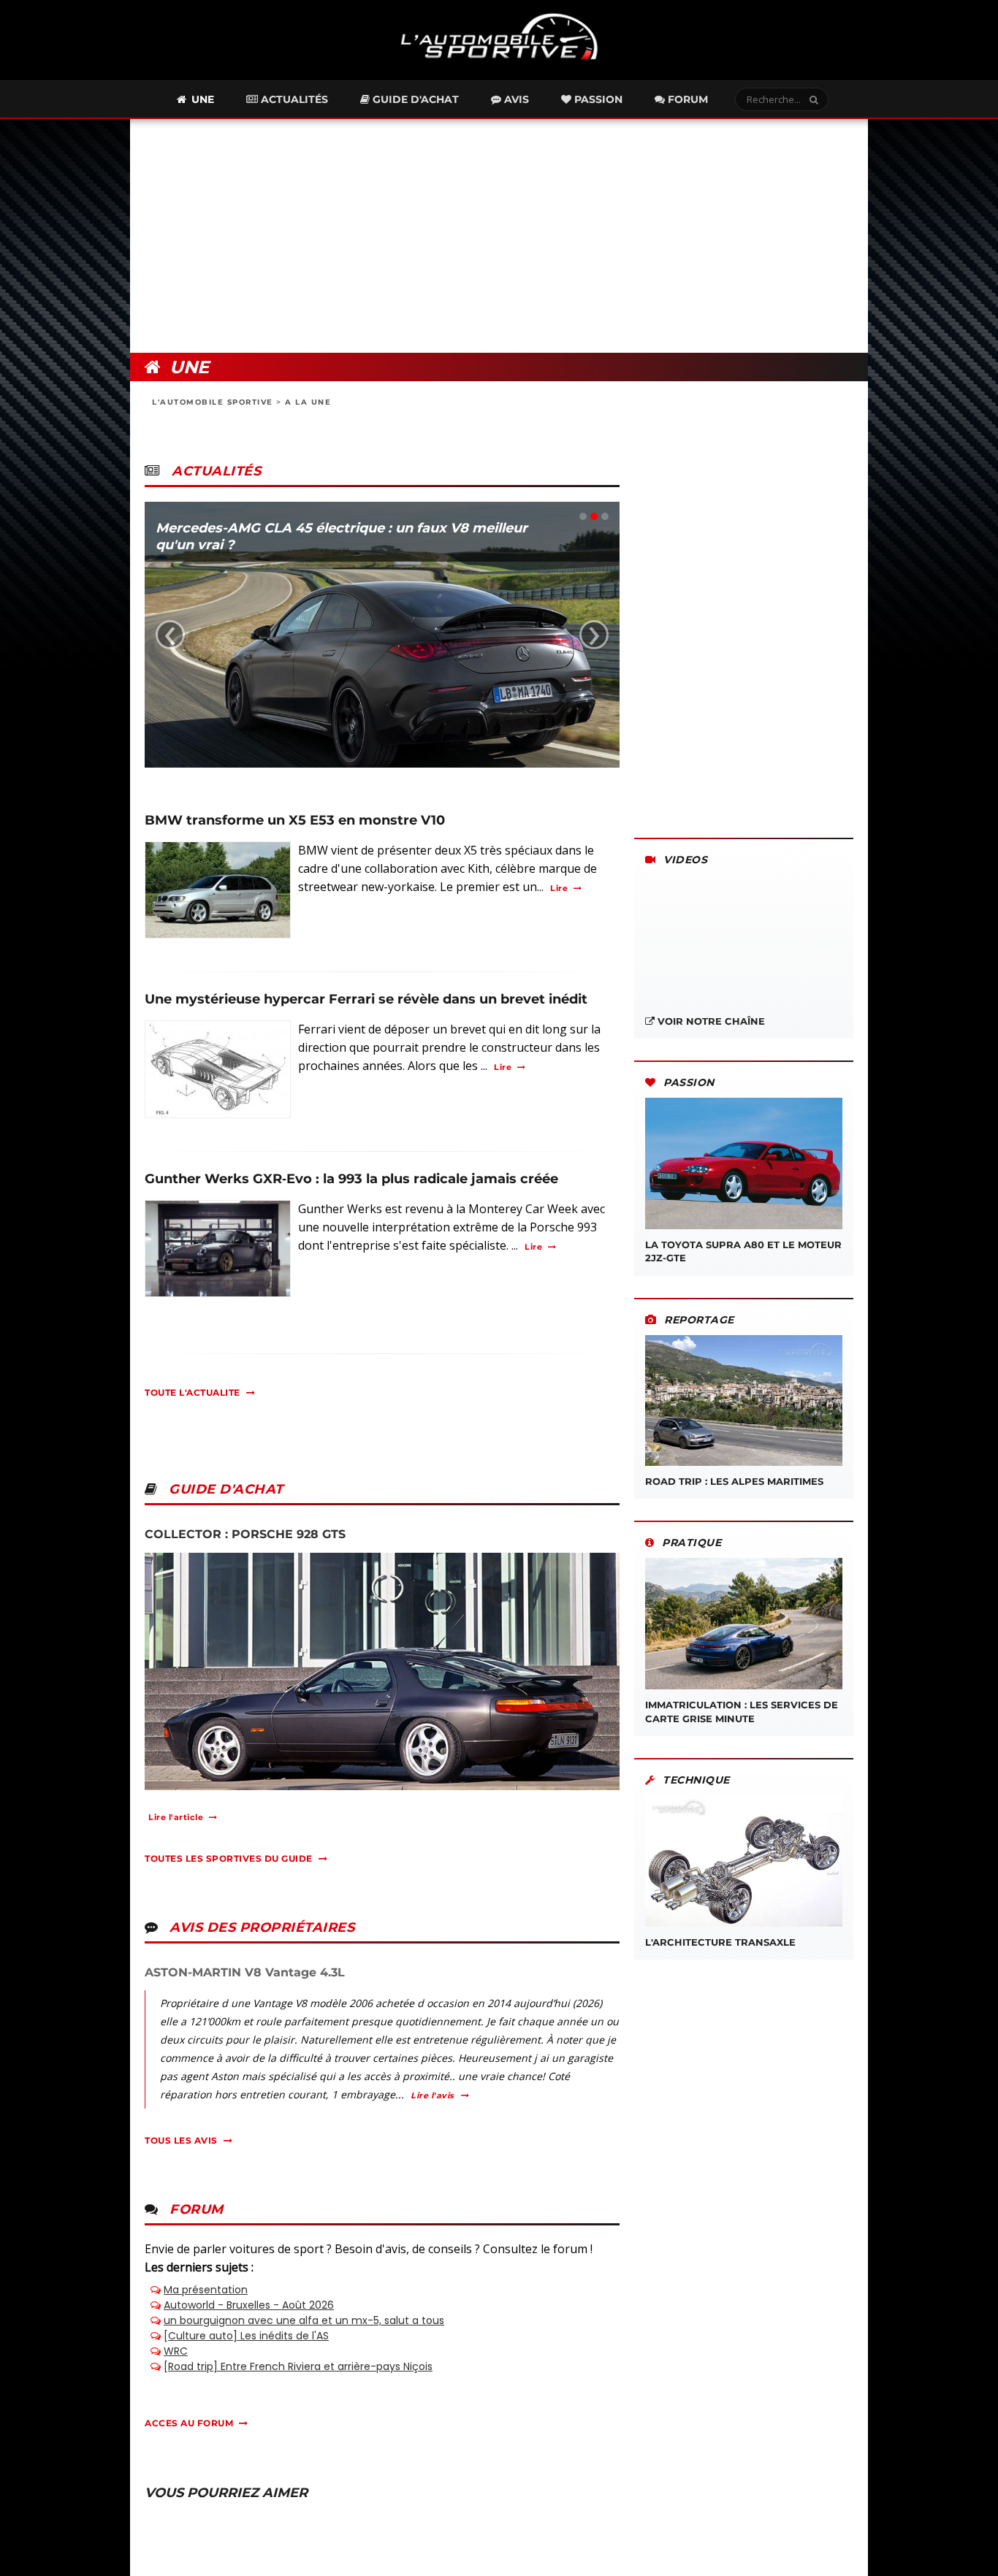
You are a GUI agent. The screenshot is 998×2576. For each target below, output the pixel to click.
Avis (515, 99)
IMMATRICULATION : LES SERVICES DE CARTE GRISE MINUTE (742, 1711)
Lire (559, 888)
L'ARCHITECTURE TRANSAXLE (720, 1942)
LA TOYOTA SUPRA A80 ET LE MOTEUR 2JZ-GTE (743, 1251)
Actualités (293, 99)
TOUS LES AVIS (181, 2140)
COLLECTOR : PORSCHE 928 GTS (245, 1534)
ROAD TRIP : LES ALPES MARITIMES (734, 1481)
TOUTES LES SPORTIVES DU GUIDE (229, 1858)
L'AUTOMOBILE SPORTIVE (213, 402)
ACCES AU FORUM (189, 2423)
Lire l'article (176, 1817)
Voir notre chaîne (710, 1021)
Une (201, 99)
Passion (597, 99)
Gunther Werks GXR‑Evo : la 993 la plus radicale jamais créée (351, 1179)
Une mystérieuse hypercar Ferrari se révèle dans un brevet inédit (366, 999)
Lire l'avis (433, 2095)
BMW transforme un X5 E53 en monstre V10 (295, 820)
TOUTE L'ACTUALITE (193, 1392)
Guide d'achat (414, 99)
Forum (686, 99)
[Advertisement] (499, 236)
